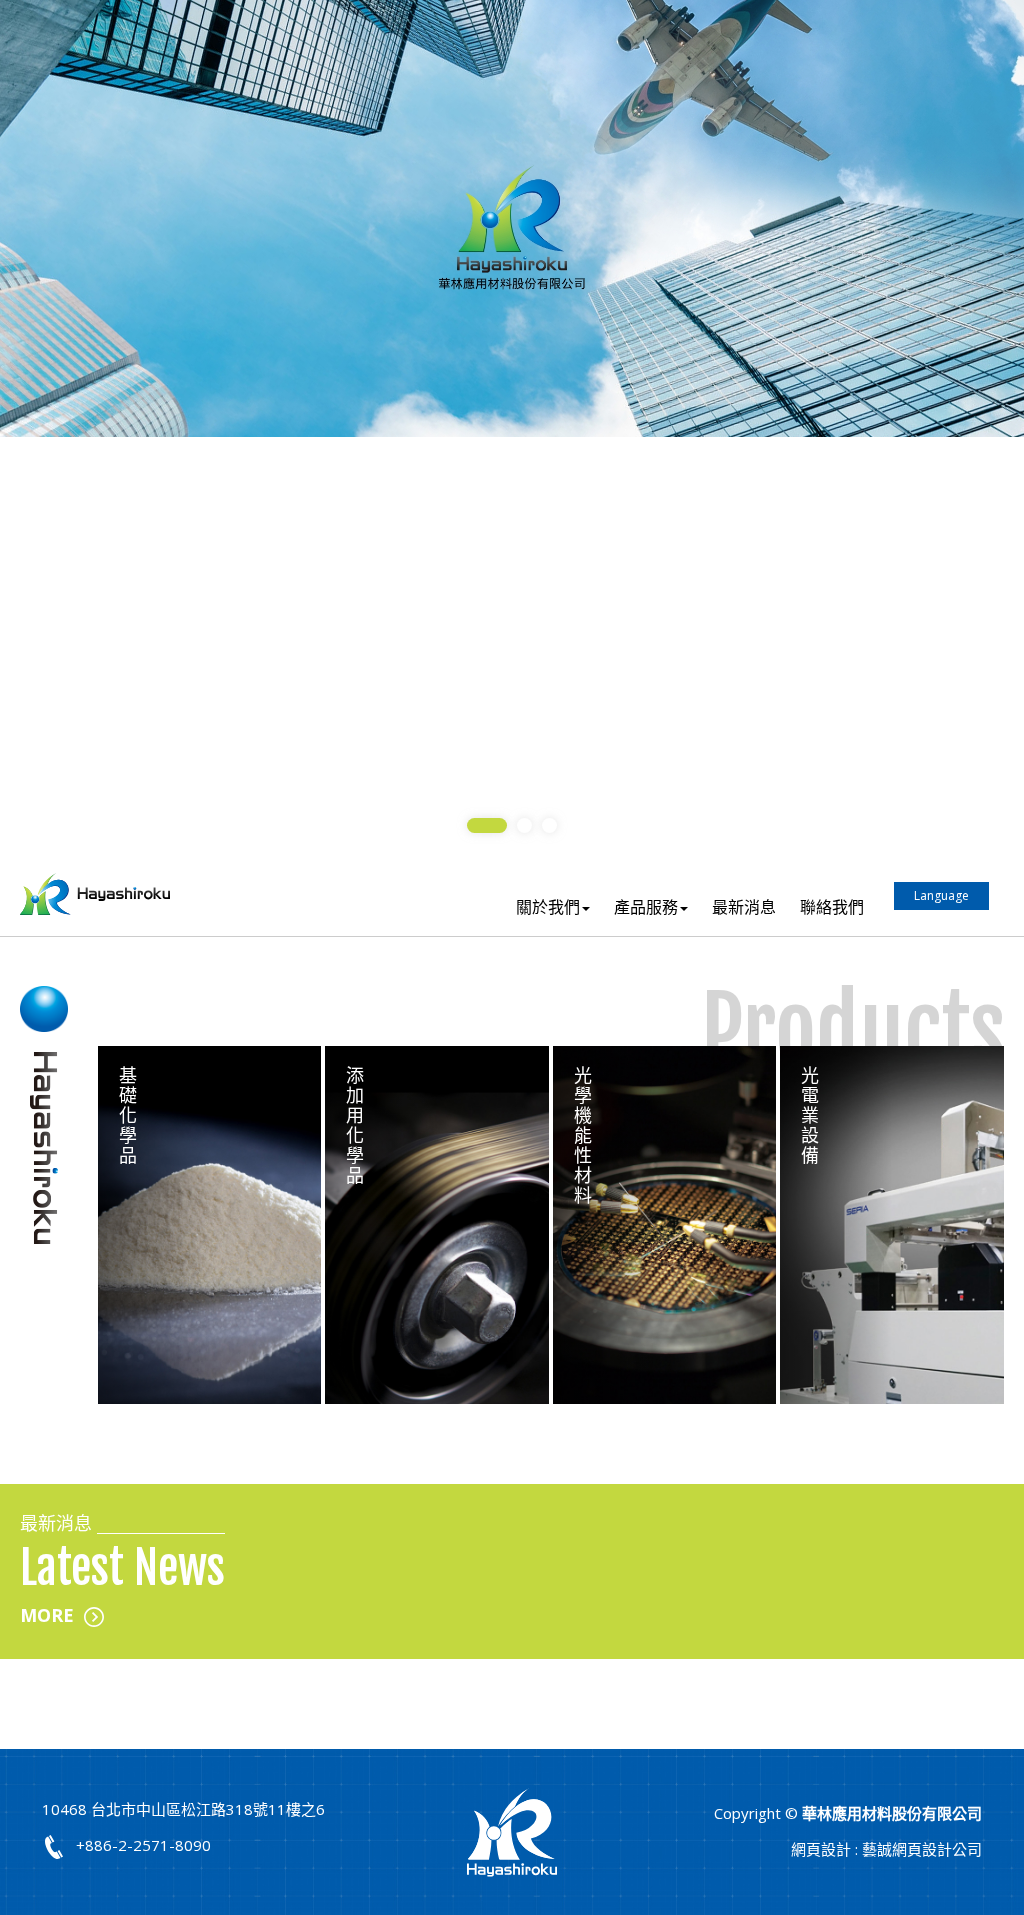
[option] (512, 218)
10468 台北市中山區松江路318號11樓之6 (183, 1809)
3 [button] (549, 825)
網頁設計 (821, 1849)
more (47, 1615)
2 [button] (524, 825)
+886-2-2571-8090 (143, 1845)
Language (941, 895)
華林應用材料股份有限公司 (95, 894)
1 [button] (487, 825)
